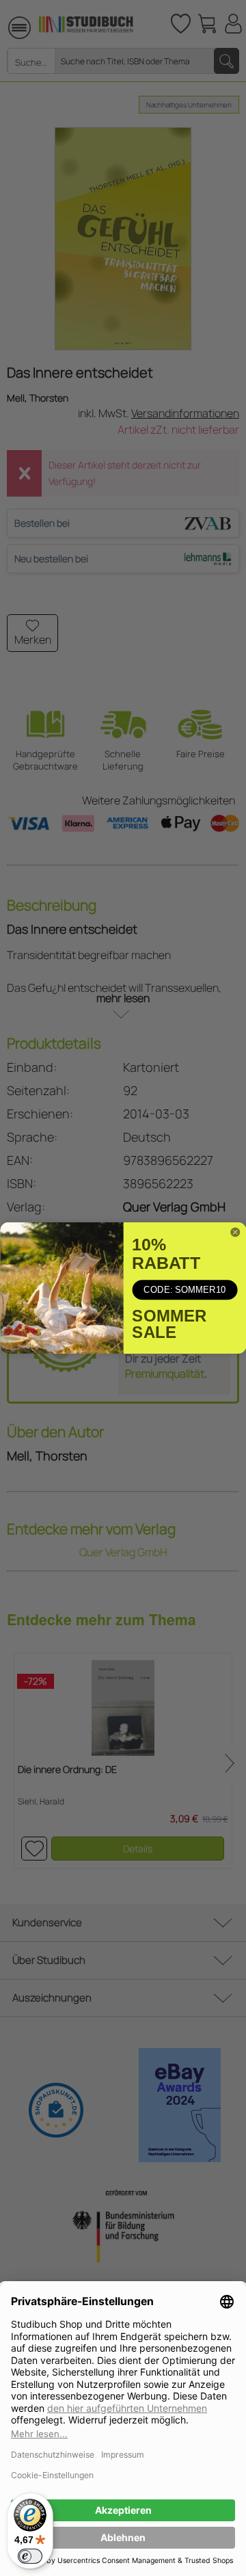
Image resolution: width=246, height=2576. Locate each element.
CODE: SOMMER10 (184, 1290)
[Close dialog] (235, 1232)
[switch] (30, 2556)
